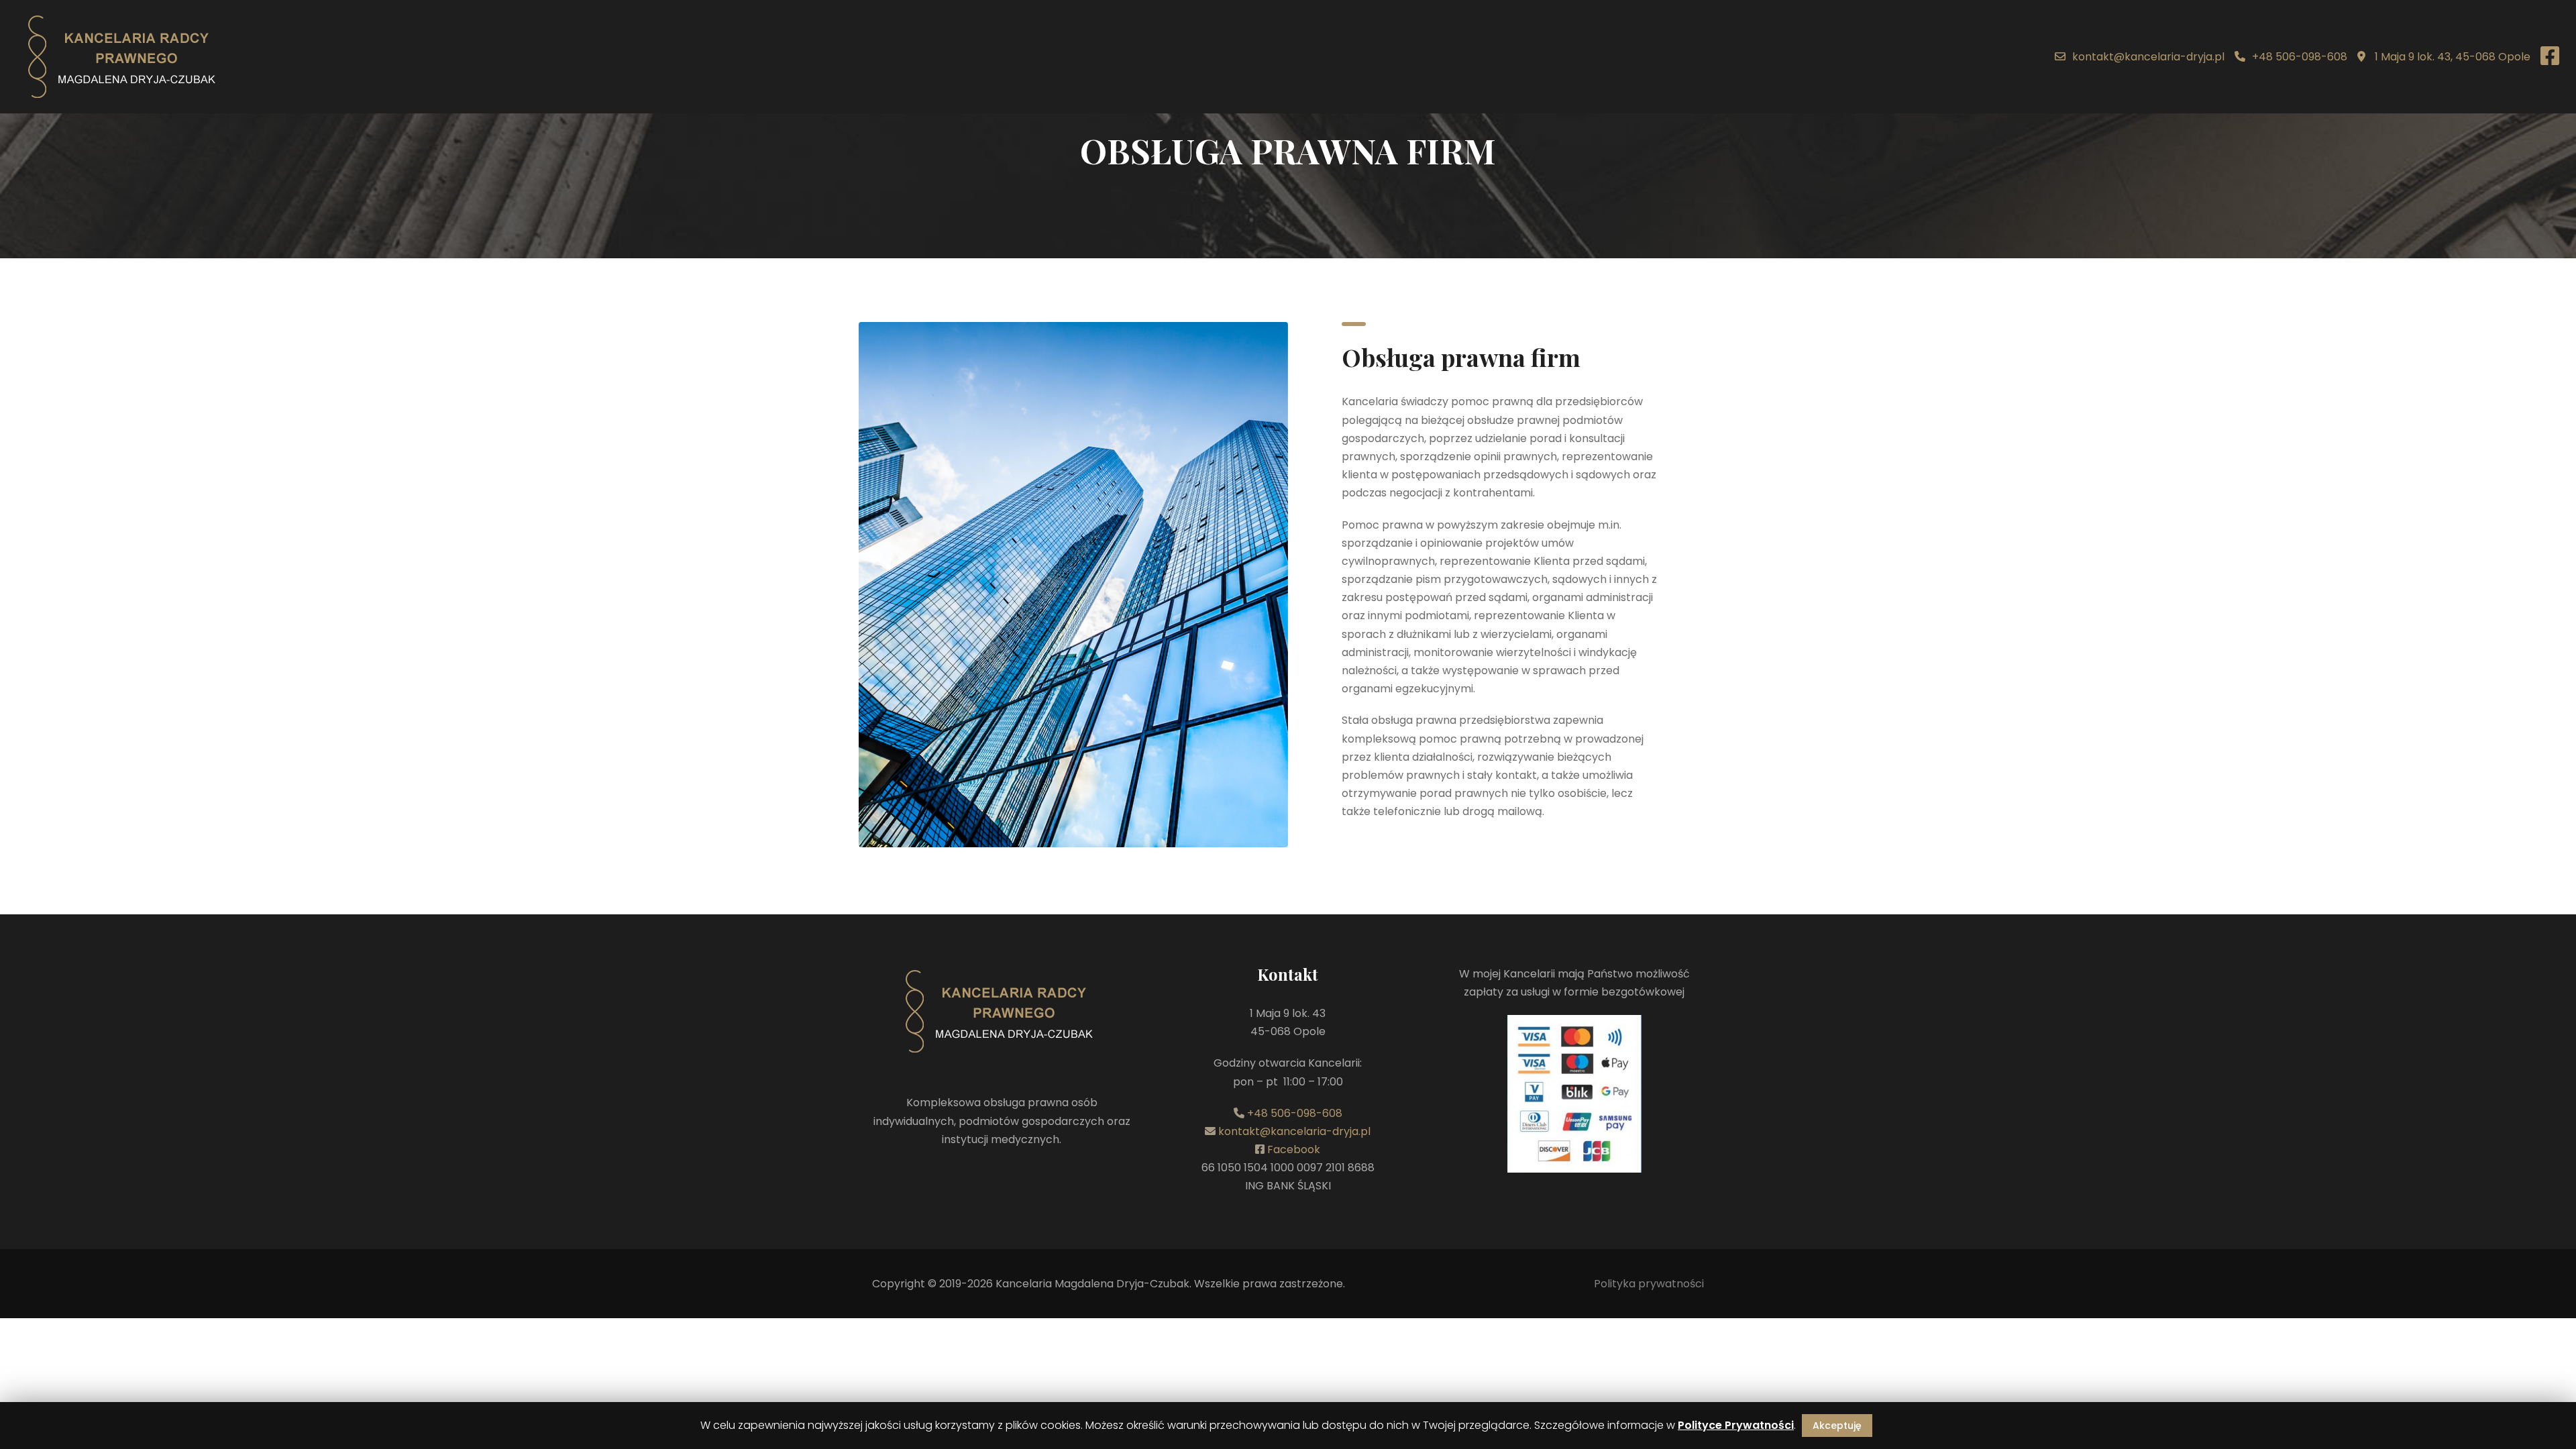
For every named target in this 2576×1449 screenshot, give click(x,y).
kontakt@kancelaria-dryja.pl (2148, 57)
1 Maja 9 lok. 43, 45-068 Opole (2451, 57)
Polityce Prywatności (1736, 1425)
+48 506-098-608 (2300, 57)
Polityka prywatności (1649, 1284)
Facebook (1294, 1149)
